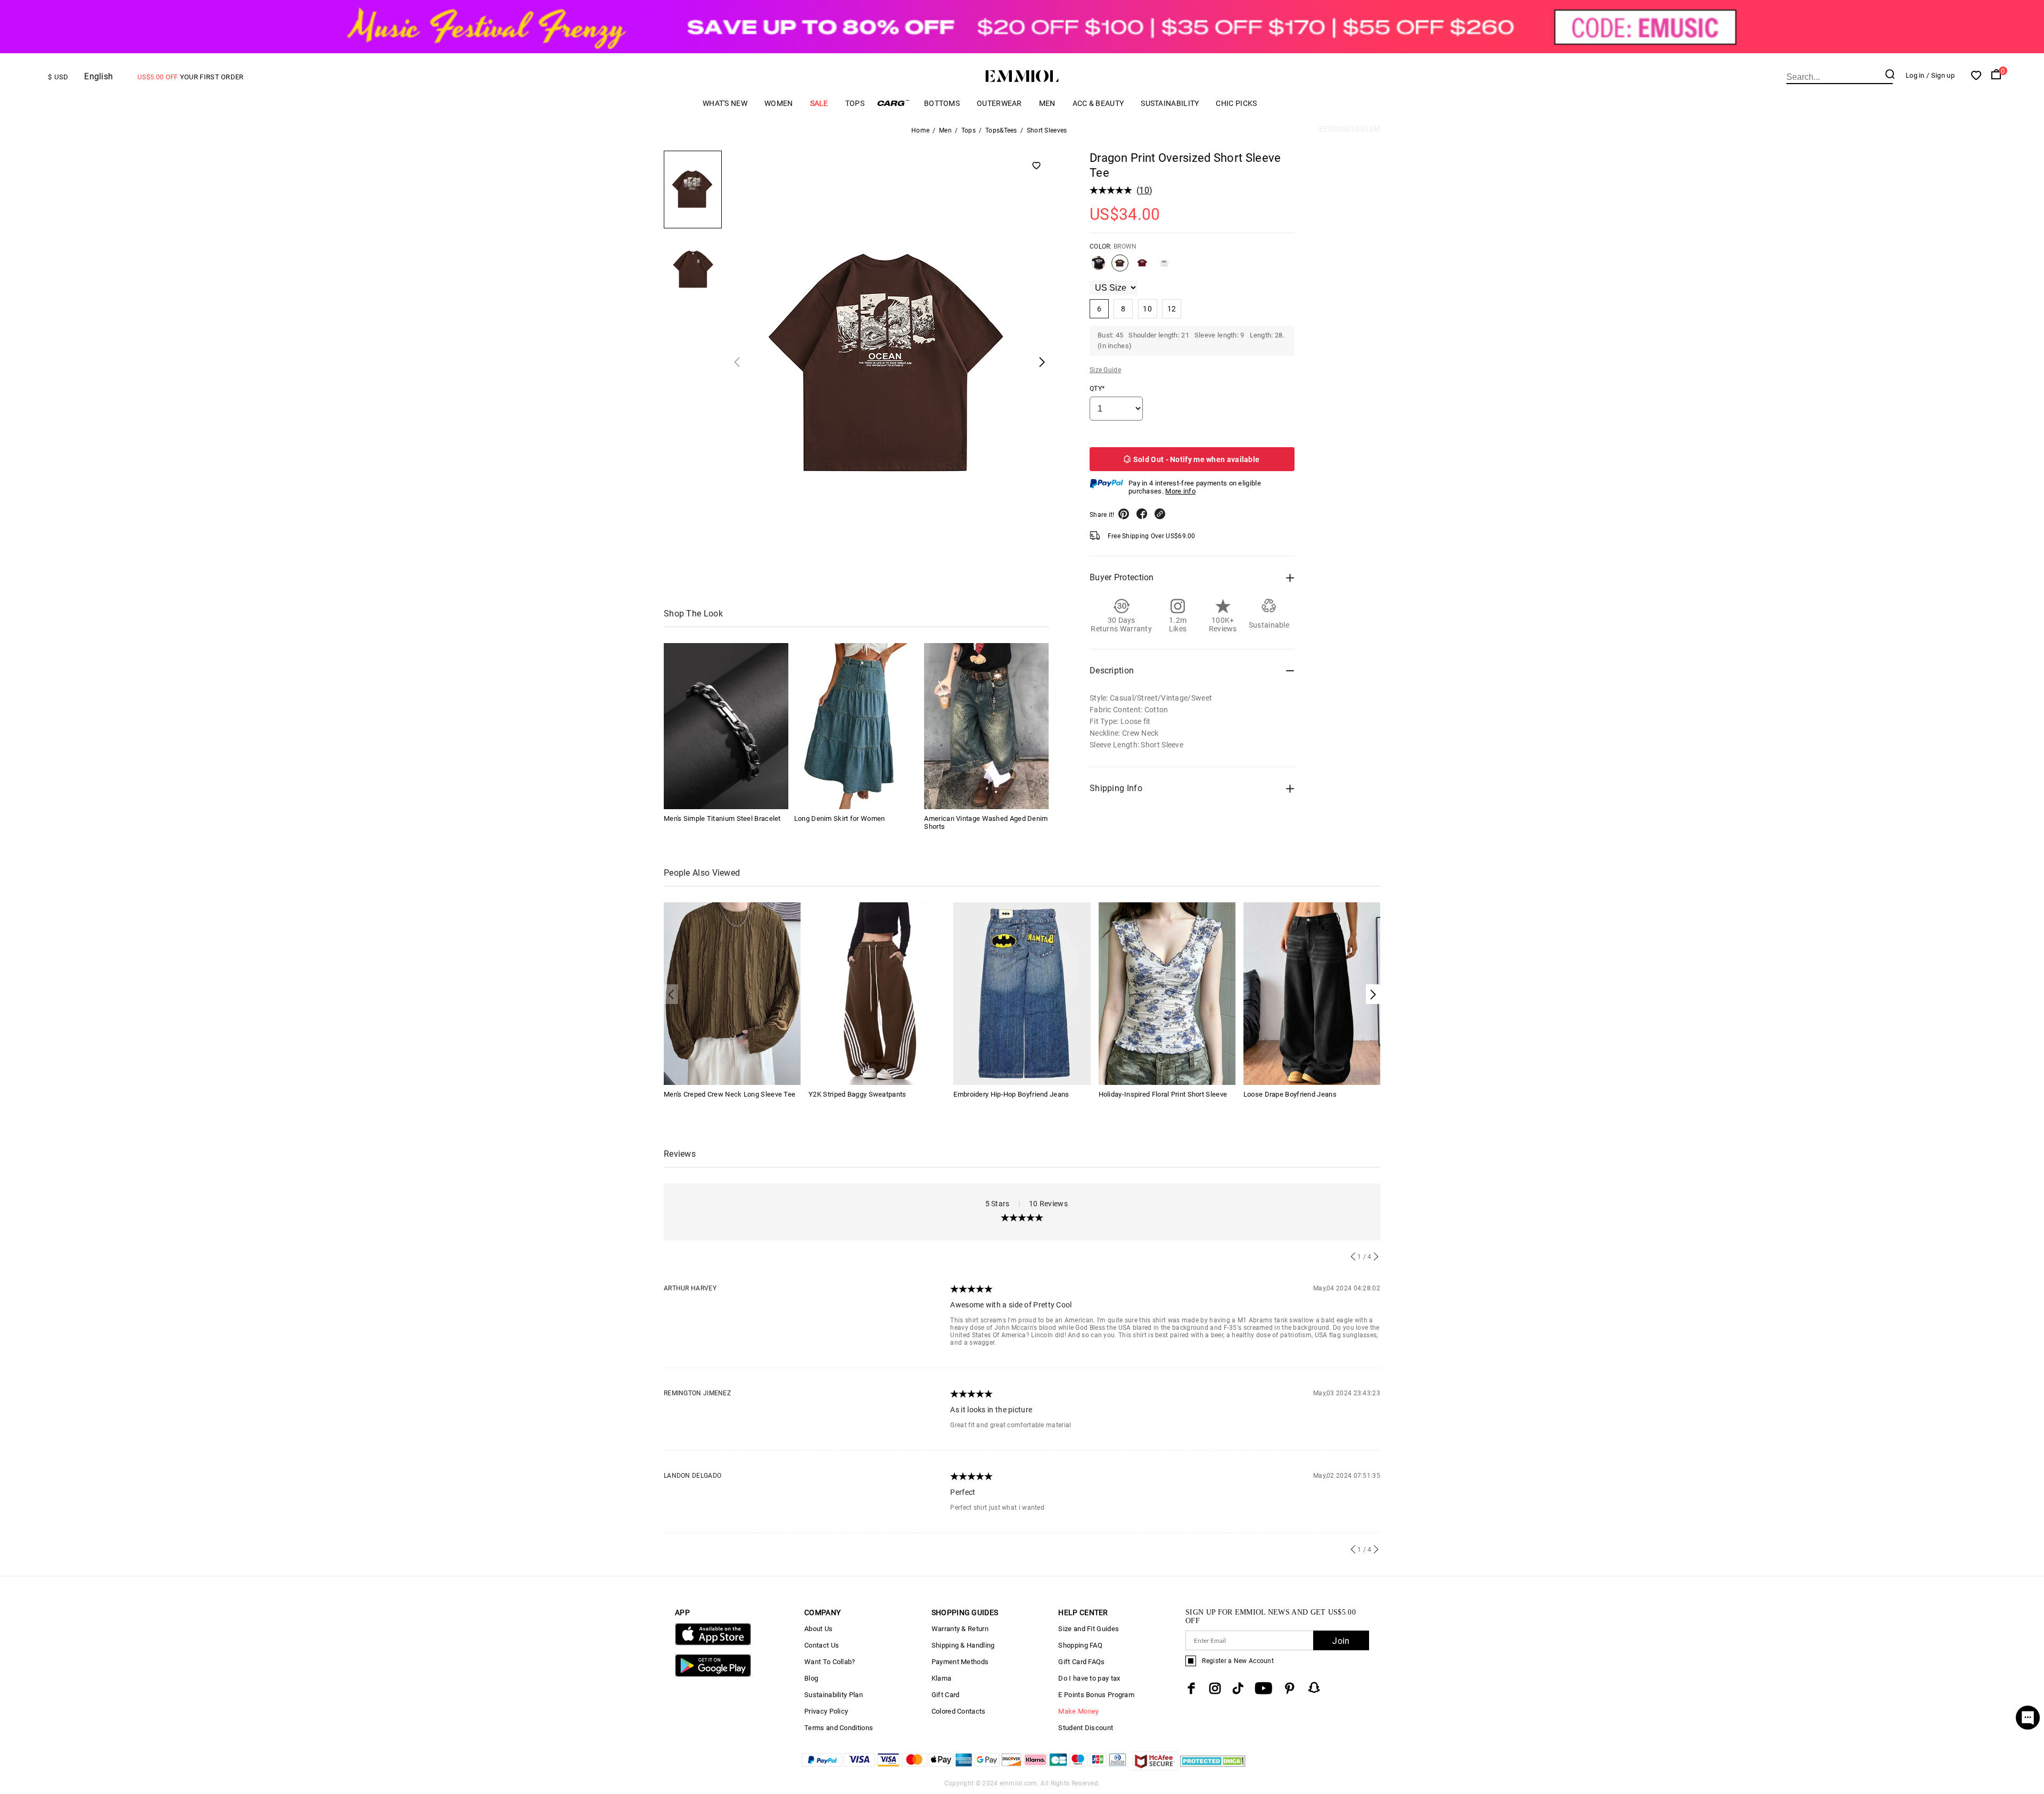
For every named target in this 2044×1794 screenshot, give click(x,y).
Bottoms (942, 103)
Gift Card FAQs (1081, 1662)
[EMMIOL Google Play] (713, 1674)
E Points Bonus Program (1096, 1695)
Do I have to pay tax (1089, 1678)
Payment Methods (960, 1662)
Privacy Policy (826, 1711)
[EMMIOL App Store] (713, 1643)
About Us (818, 1629)
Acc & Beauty (1098, 103)
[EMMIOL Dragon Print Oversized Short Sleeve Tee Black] (1098, 267)
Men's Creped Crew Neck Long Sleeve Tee (730, 1094)
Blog (811, 1678)
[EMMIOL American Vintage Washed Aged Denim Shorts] (986, 726)
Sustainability (1170, 103)
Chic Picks (1236, 103)
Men (1047, 103)
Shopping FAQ (1080, 1645)
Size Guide (1105, 370)
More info (1180, 491)
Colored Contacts (959, 1711)
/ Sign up (1940, 75)
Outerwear (999, 103)
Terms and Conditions (839, 1728)
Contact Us (822, 1645)
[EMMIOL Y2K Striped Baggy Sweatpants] (877, 993)
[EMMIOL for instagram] (1215, 1688)
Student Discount (1086, 1728)
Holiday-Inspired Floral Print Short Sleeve (1163, 1094)
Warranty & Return (960, 1629)
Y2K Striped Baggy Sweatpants (857, 1094)
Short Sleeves (1047, 130)
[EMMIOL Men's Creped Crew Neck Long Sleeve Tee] (732, 993)
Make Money (1078, 1711)
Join (1341, 1641)
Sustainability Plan (834, 1695)
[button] (1373, 994)
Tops (855, 103)
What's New (725, 103)
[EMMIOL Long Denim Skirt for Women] (856, 726)
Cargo (894, 103)
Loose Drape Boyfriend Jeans (1290, 1094)
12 (1172, 309)
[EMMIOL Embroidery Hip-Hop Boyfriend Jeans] (1022, 993)
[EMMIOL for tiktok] (1238, 1688)
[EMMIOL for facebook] (1191, 1688)
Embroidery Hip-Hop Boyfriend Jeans (1011, 1094)
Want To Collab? (830, 1662)
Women (779, 103)
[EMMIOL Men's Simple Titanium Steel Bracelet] (726, 726)
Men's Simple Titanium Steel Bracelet (722, 818)
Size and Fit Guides (1089, 1629)
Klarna (942, 1678)
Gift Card (946, 1695)
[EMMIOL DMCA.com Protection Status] (1213, 1768)
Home (920, 130)
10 (1144, 190)
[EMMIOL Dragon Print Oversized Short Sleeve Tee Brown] (1120, 267)
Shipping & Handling (963, 1645)
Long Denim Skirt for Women (840, 818)
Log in (1915, 75)
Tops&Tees (1001, 130)
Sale (819, 103)
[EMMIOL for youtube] (1263, 1688)
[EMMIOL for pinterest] (1290, 1688)
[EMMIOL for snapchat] (1314, 1688)
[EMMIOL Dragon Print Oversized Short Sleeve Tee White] (1164, 267)
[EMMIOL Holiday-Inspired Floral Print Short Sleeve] (1167, 993)
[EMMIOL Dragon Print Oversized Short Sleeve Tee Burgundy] (1142, 267)
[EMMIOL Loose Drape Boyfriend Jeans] (1312, 993)
